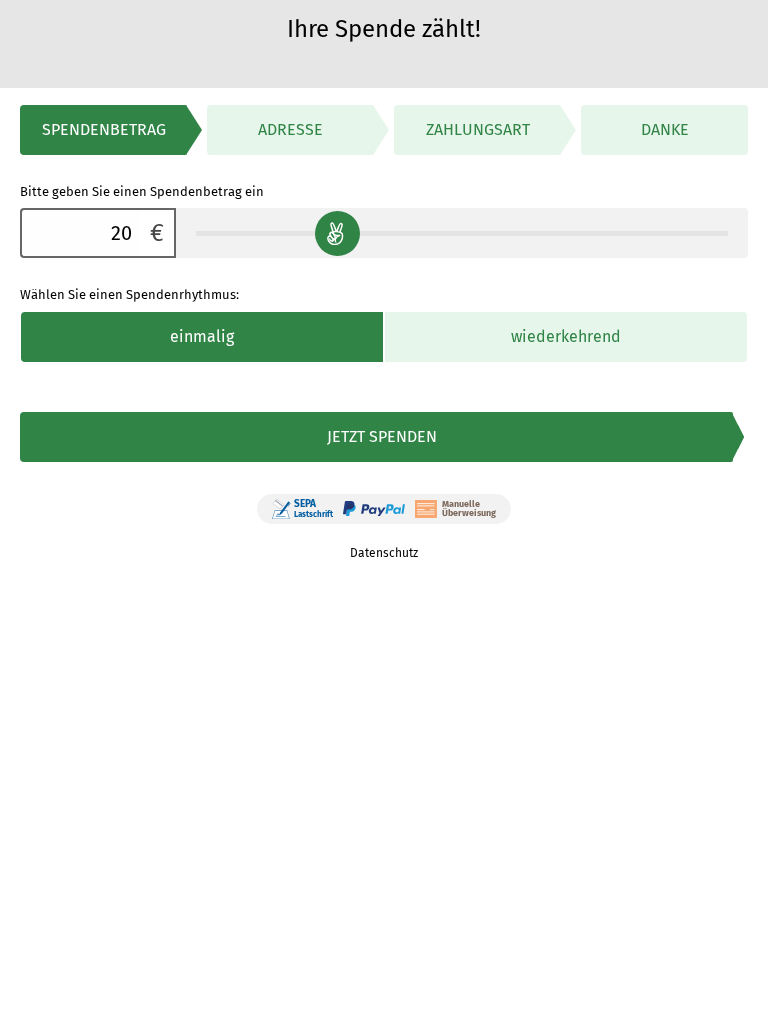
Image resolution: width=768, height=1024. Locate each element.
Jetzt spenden (382, 436)
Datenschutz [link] (384, 553)
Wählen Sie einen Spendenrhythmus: (129, 294)
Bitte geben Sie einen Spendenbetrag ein (142, 191)
